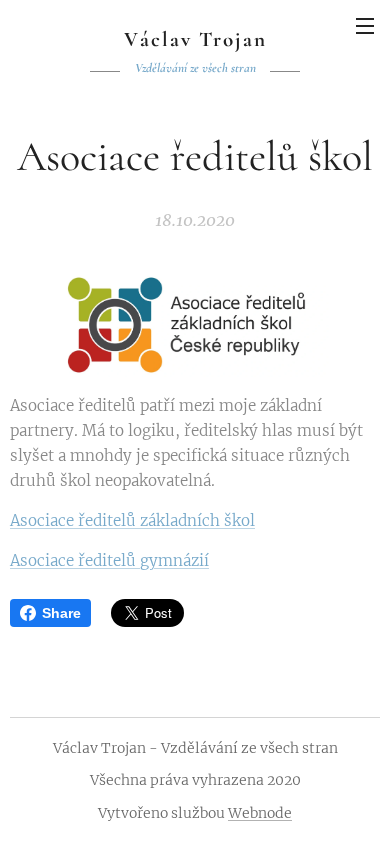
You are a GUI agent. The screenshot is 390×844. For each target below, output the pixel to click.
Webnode (260, 813)
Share (61, 613)
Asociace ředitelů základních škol (132, 520)
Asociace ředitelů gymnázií (109, 560)
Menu (365, 25)
